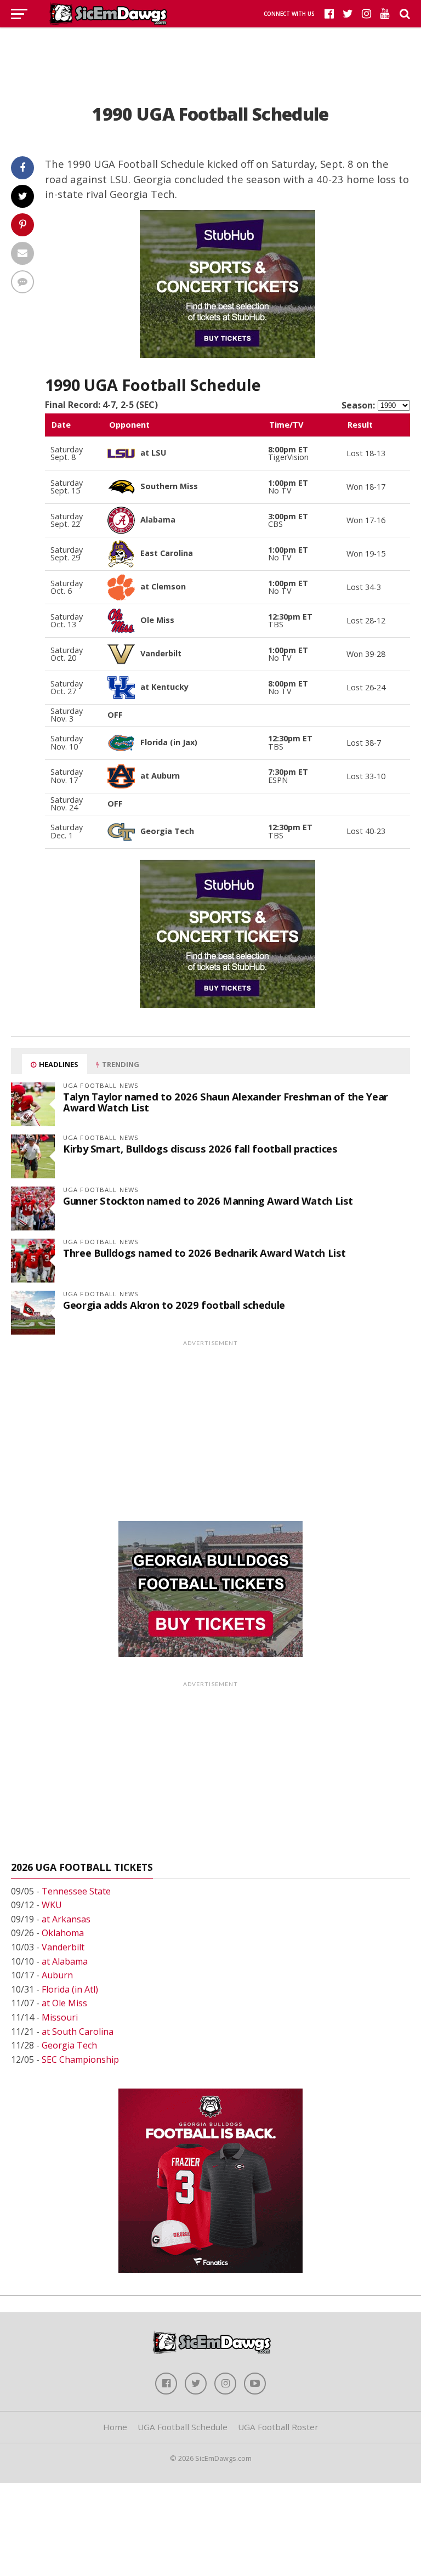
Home (115, 2427)
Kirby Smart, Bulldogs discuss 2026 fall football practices (200, 1148)
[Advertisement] (210, 52)
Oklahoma (63, 1933)
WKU (52, 1905)
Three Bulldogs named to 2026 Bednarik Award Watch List (204, 1253)
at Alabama (65, 1961)
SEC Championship (80, 2059)
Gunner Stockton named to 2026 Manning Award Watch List (208, 1201)
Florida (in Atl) (70, 1989)
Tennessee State (76, 1891)
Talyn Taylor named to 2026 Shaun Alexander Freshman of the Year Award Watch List (226, 1102)
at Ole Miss (64, 2003)
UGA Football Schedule (183, 2427)
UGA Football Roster (278, 2427)
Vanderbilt (63, 1947)
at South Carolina (78, 2032)
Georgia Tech (69, 2045)
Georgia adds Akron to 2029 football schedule (174, 1305)
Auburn (57, 1975)
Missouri (60, 2017)
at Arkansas (66, 1919)
